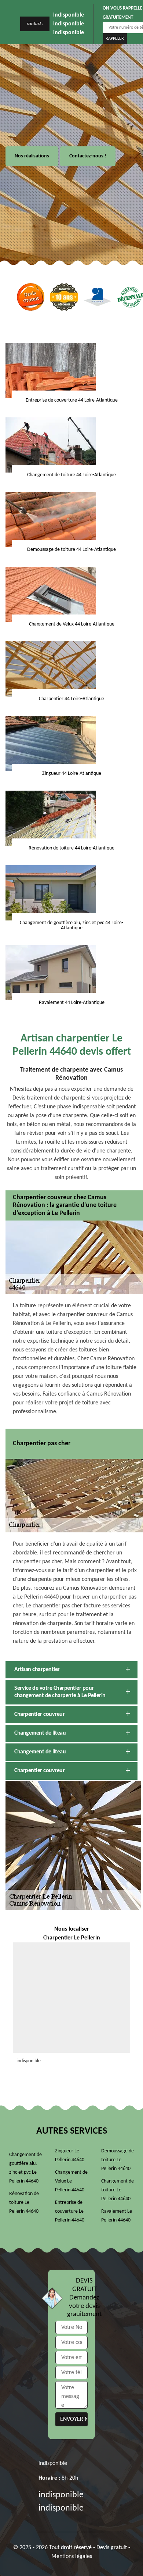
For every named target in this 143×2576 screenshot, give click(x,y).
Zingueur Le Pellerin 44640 (70, 2155)
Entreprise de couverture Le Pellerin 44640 (70, 2211)
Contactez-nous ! (88, 156)
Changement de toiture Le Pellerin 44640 (118, 2190)
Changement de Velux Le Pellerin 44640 (71, 2181)
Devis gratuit (112, 2548)
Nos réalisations (32, 156)
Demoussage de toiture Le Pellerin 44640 (118, 2160)
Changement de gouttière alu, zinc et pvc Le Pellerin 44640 (25, 2168)
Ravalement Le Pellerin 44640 (117, 2216)
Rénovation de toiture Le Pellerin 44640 (24, 2203)
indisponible (69, 15)
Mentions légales (72, 2557)
